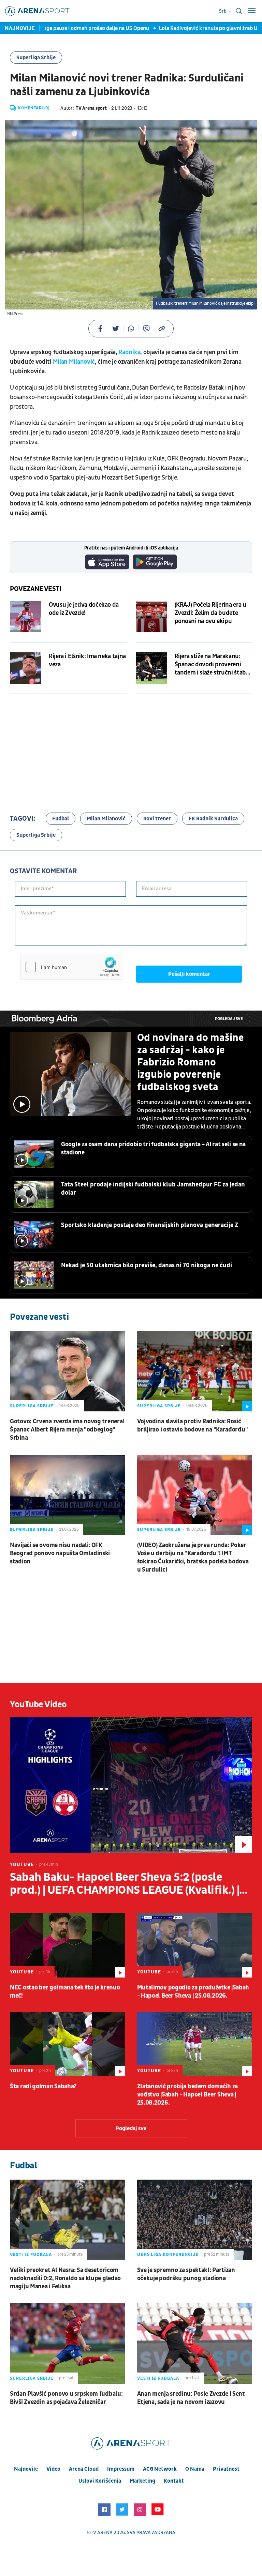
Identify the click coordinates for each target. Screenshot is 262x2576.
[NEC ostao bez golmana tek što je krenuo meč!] (68, 1945)
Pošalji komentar (189, 974)
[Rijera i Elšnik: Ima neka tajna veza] (26, 668)
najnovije (26, 2469)
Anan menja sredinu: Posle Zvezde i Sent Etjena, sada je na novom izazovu (191, 2398)
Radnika (129, 352)
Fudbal (61, 819)
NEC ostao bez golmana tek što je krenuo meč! (65, 1992)
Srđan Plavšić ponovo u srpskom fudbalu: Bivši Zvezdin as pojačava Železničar (66, 2398)
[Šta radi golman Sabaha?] (68, 2044)
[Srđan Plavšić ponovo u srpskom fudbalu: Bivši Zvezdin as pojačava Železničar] (68, 2344)
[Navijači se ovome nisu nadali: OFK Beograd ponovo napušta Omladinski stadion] (68, 1495)
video (53, 2469)
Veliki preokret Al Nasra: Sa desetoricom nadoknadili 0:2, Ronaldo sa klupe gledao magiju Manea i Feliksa (65, 2278)
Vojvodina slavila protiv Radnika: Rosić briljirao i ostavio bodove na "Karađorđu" (193, 1426)
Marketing (142, 2481)
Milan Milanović (74, 362)
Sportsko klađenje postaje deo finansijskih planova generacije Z (150, 1225)
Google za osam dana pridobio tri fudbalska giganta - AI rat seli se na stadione (153, 1148)
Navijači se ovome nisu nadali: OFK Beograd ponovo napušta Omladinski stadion (60, 1553)
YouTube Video (38, 1704)
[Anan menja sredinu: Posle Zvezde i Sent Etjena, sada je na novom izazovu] (195, 2344)
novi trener (157, 819)
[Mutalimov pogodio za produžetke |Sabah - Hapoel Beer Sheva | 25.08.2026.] (195, 1945)
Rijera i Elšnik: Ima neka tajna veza (87, 660)
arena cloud (84, 2469)
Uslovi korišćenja (100, 2481)
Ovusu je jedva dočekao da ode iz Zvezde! (84, 609)
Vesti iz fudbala (31, 2255)
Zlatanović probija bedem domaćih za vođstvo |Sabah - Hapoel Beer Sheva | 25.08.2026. (188, 2095)
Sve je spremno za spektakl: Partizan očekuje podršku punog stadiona (186, 2274)
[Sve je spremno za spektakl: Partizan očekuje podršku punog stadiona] (195, 2220)
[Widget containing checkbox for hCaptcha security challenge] (72, 967)
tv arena (102, 2533)
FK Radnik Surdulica (213, 819)
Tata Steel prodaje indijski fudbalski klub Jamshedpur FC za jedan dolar (153, 1189)
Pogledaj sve (229, 1019)
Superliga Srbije (36, 58)
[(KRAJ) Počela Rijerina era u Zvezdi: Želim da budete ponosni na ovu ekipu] (151, 617)
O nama (195, 2469)
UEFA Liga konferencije (168, 2255)
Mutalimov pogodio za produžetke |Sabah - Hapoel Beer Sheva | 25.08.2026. (193, 1992)
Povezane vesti (36, 589)
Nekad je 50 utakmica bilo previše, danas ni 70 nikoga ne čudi (147, 1265)
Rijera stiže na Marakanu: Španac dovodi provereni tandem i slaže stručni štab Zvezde (210, 665)
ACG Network (160, 2469)
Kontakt (174, 2481)
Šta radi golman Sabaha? (43, 2086)
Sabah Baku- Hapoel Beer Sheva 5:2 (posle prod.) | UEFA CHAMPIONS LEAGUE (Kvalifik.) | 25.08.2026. (125, 1884)
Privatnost (226, 2469)
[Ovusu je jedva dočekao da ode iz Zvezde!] (26, 617)
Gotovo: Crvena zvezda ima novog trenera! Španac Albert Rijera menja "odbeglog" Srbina (67, 1430)
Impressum (121, 2469)
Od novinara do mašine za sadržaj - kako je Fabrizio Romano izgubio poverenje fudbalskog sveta (191, 1062)
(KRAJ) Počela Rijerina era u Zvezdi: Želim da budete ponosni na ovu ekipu (210, 613)
